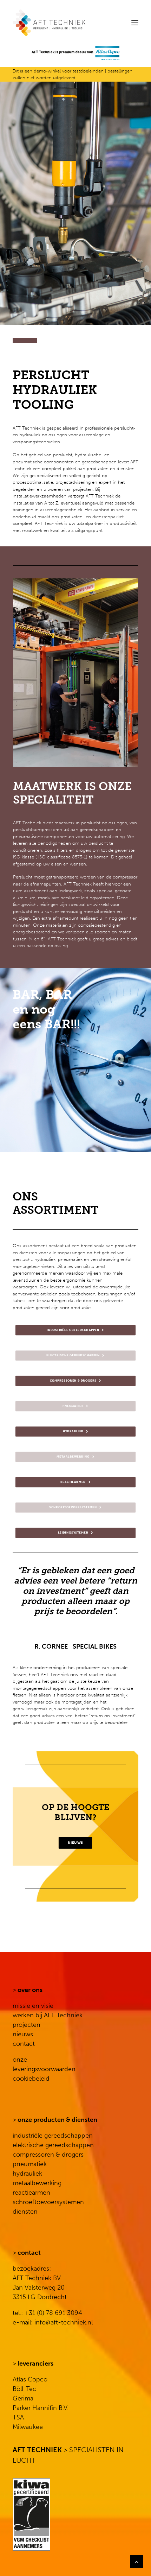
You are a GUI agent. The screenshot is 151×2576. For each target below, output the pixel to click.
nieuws (23, 2034)
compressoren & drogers (48, 2155)
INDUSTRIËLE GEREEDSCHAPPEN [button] (73, 1331)
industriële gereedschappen (53, 2136)
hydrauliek (27, 2174)
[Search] (113, 23)
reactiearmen (31, 2193)
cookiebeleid (31, 2079)
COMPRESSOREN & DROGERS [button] (73, 1381)
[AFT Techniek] (75, 23)
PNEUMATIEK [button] (73, 1407)
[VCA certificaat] (31, 2514)
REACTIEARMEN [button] (73, 1483)
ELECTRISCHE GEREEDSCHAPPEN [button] (73, 1356)
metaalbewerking (37, 2183)
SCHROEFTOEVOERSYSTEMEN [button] (73, 1508)
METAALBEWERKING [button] (73, 1457)
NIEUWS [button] (75, 1843)
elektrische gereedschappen (53, 2145)
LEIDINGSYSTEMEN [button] (73, 1533)
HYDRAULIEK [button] (73, 1432)
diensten (25, 2212)
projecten (27, 2025)
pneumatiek (30, 2164)
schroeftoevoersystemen (48, 2202)
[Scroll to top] (137, 2561)
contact (24, 2044)
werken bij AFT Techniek (48, 2015)
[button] (135, 23)
